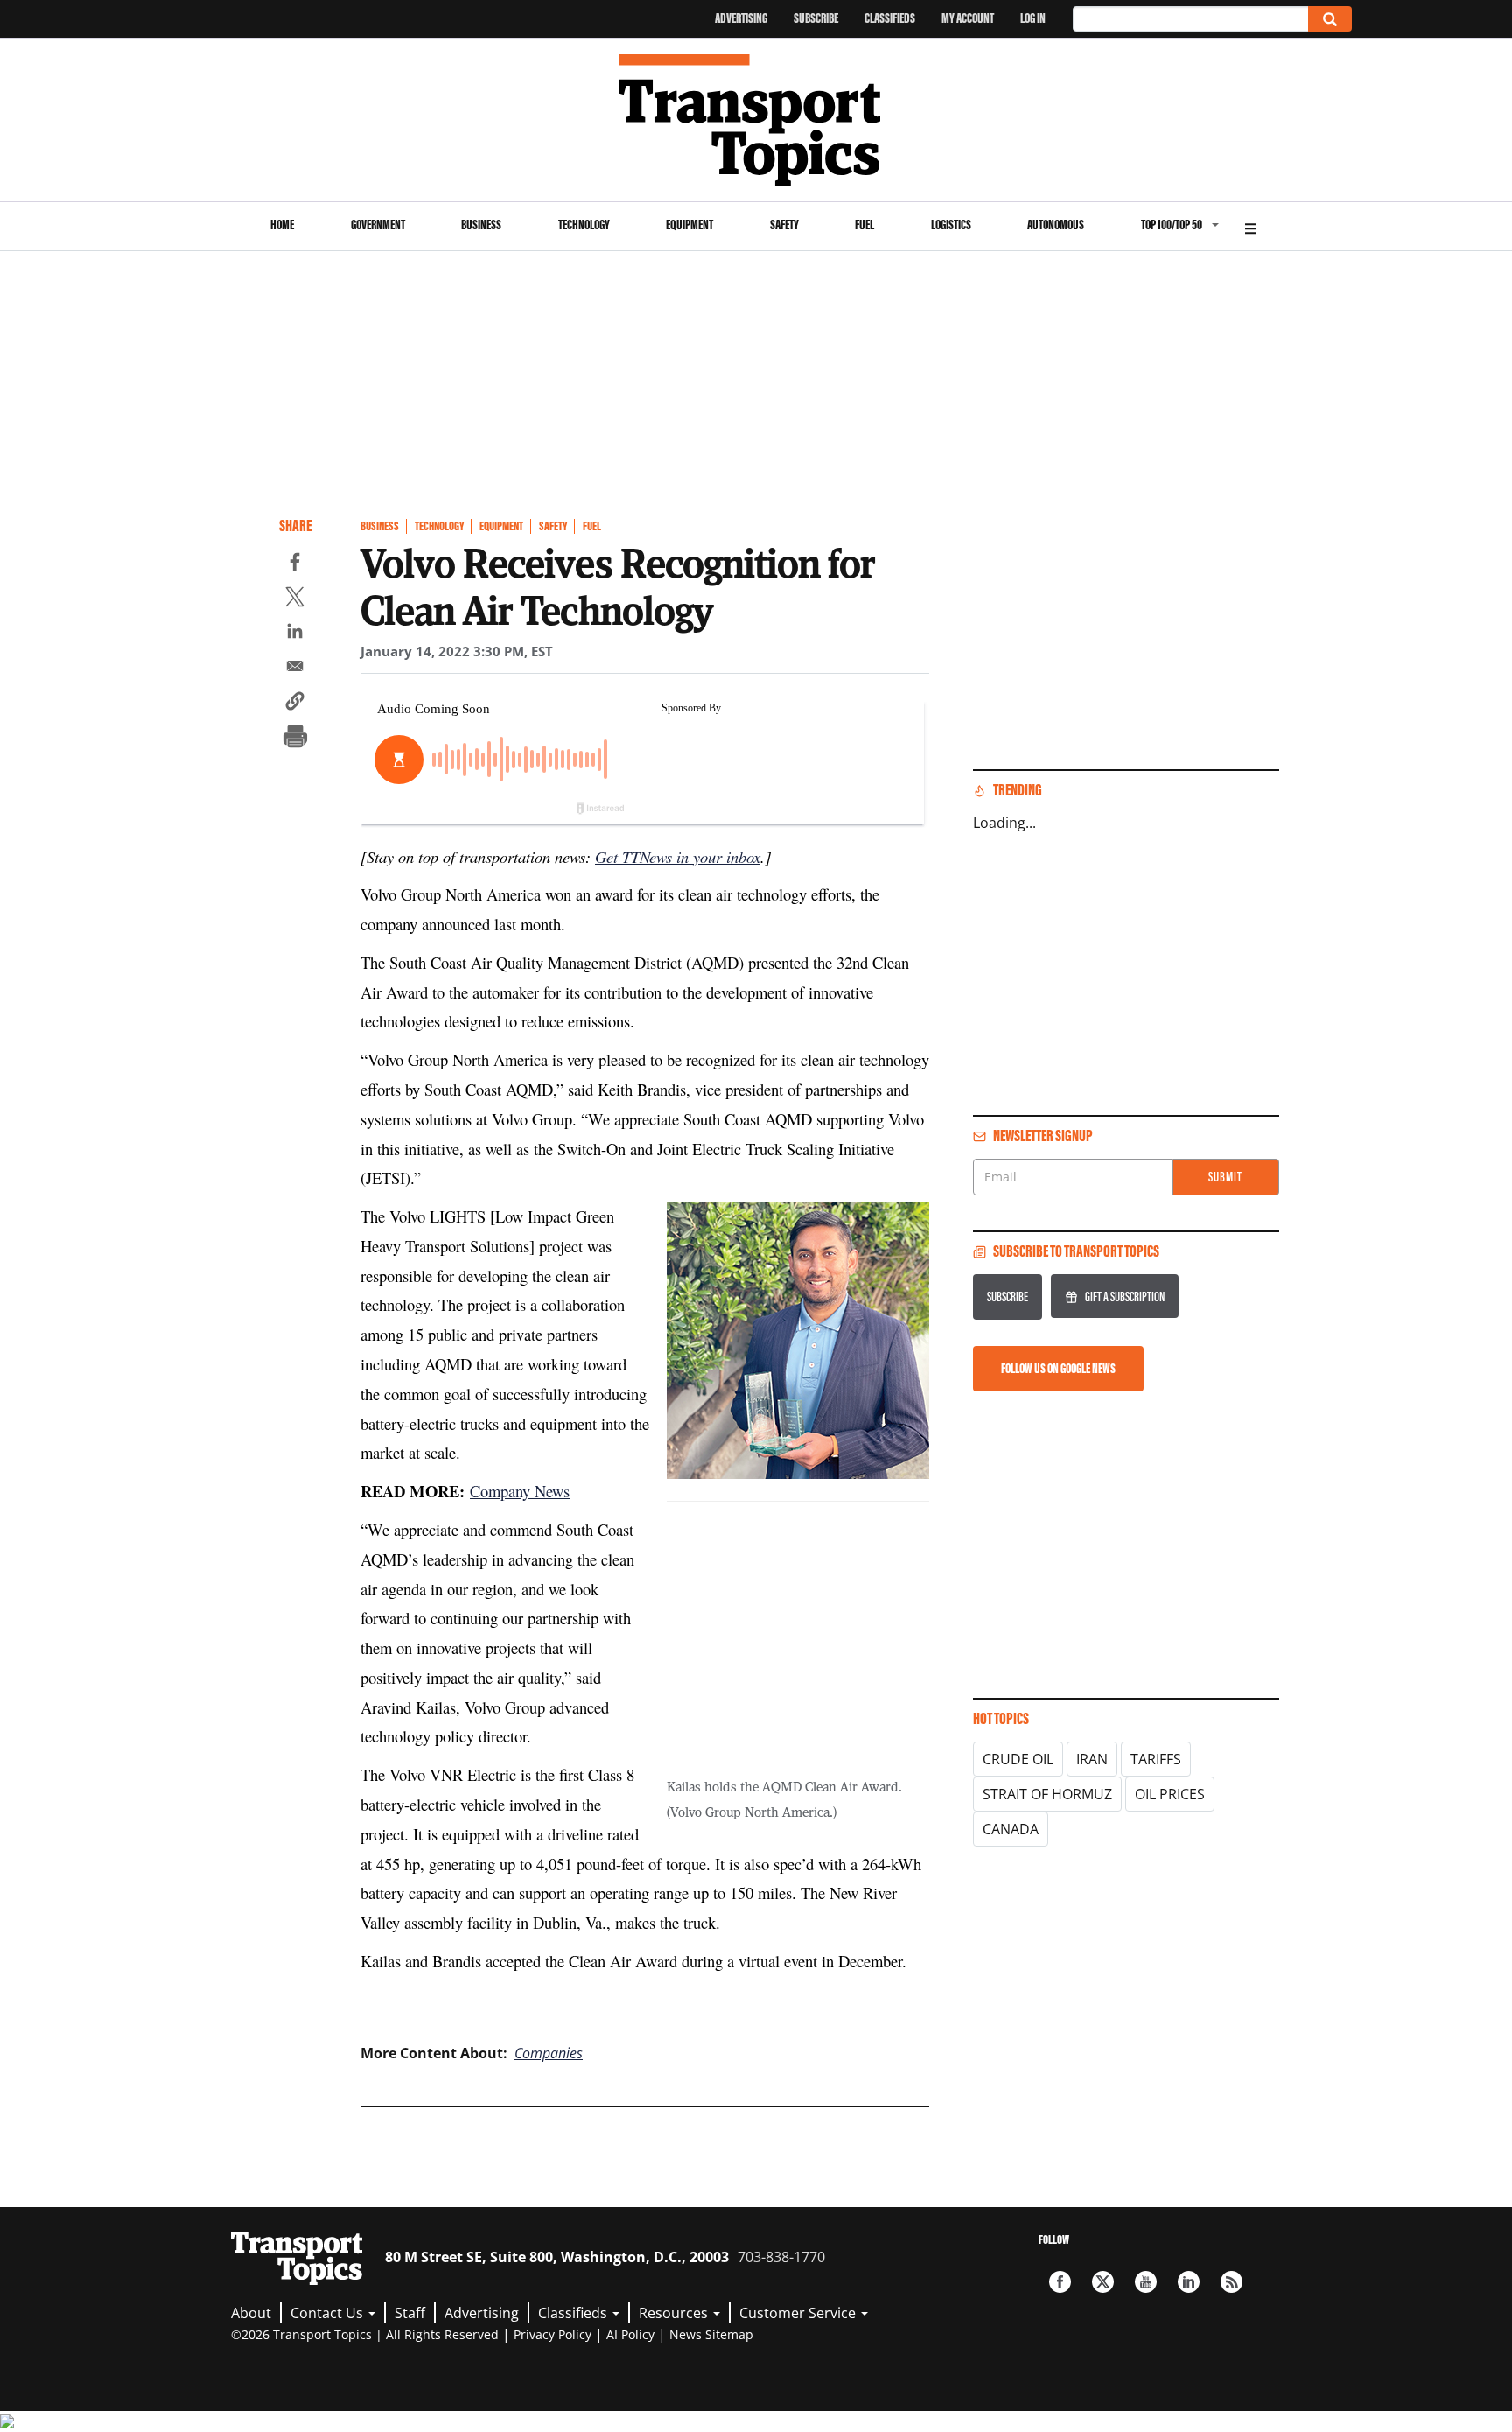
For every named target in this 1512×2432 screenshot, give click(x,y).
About (251, 2313)
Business (481, 224)
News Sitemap (711, 2334)
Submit (1225, 1177)
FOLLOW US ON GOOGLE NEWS (1058, 1368)
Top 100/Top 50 (1172, 224)
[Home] (756, 120)
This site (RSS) (1232, 2282)
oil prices (1170, 1794)
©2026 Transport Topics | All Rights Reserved (365, 2334)
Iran (1092, 1759)
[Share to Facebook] (295, 564)
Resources (675, 2313)
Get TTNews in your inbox (678, 856)
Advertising (741, 18)
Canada (1011, 1829)
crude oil (1018, 1759)
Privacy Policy (553, 2334)
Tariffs (1156, 1759)
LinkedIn (1189, 2282)
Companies (549, 2053)
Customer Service (799, 2313)
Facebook (1060, 2282)
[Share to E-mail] (295, 669)
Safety (784, 224)
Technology (584, 224)
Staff (410, 2313)
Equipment (689, 224)
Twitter (1103, 2282)
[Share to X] (295, 599)
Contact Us (329, 2313)
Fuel (864, 224)
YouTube (1146, 2282)
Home (282, 224)
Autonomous (1056, 224)
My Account (968, 18)
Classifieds (890, 18)
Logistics (951, 224)
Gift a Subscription (1125, 1297)
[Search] (1330, 19)
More (1250, 226)
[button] (295, 704)
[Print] (295, 739)
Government (378, 224)
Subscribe (816, 18)
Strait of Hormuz (1047, 1794)
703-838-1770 (781, 2257)
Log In (1033, 18)
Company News (520, 1491)
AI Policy (630, 2334)
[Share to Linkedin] (295, 634)
